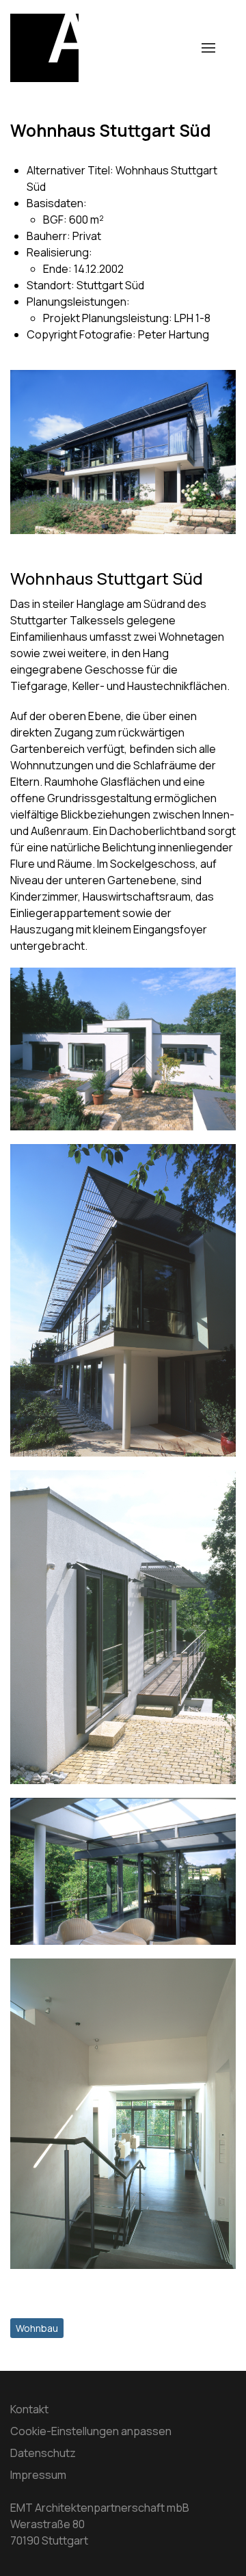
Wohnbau (37, 2328)
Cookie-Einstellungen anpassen (91, 2431)
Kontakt (29, 2409)
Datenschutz (43, 2453)
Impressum (38, 2475)
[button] (208, 48)
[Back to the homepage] (44, 48)
